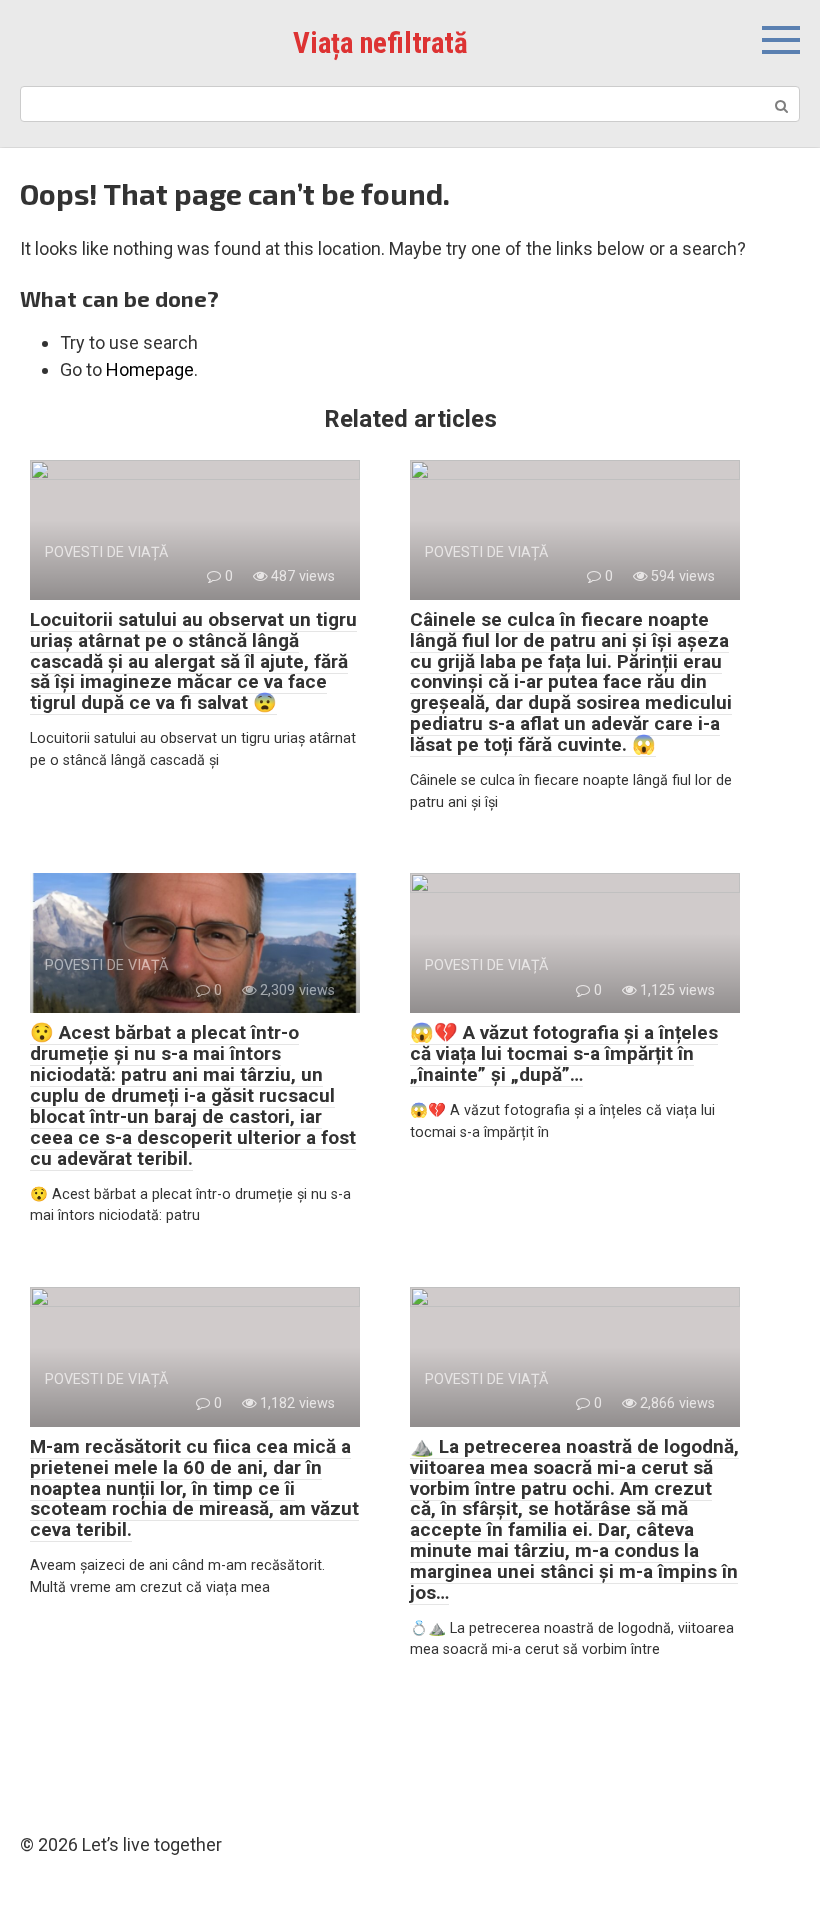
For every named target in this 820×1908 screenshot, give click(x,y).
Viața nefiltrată (380, 43)
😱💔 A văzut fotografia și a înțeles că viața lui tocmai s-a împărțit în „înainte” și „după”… (564, 1053)
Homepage (150, 369)
